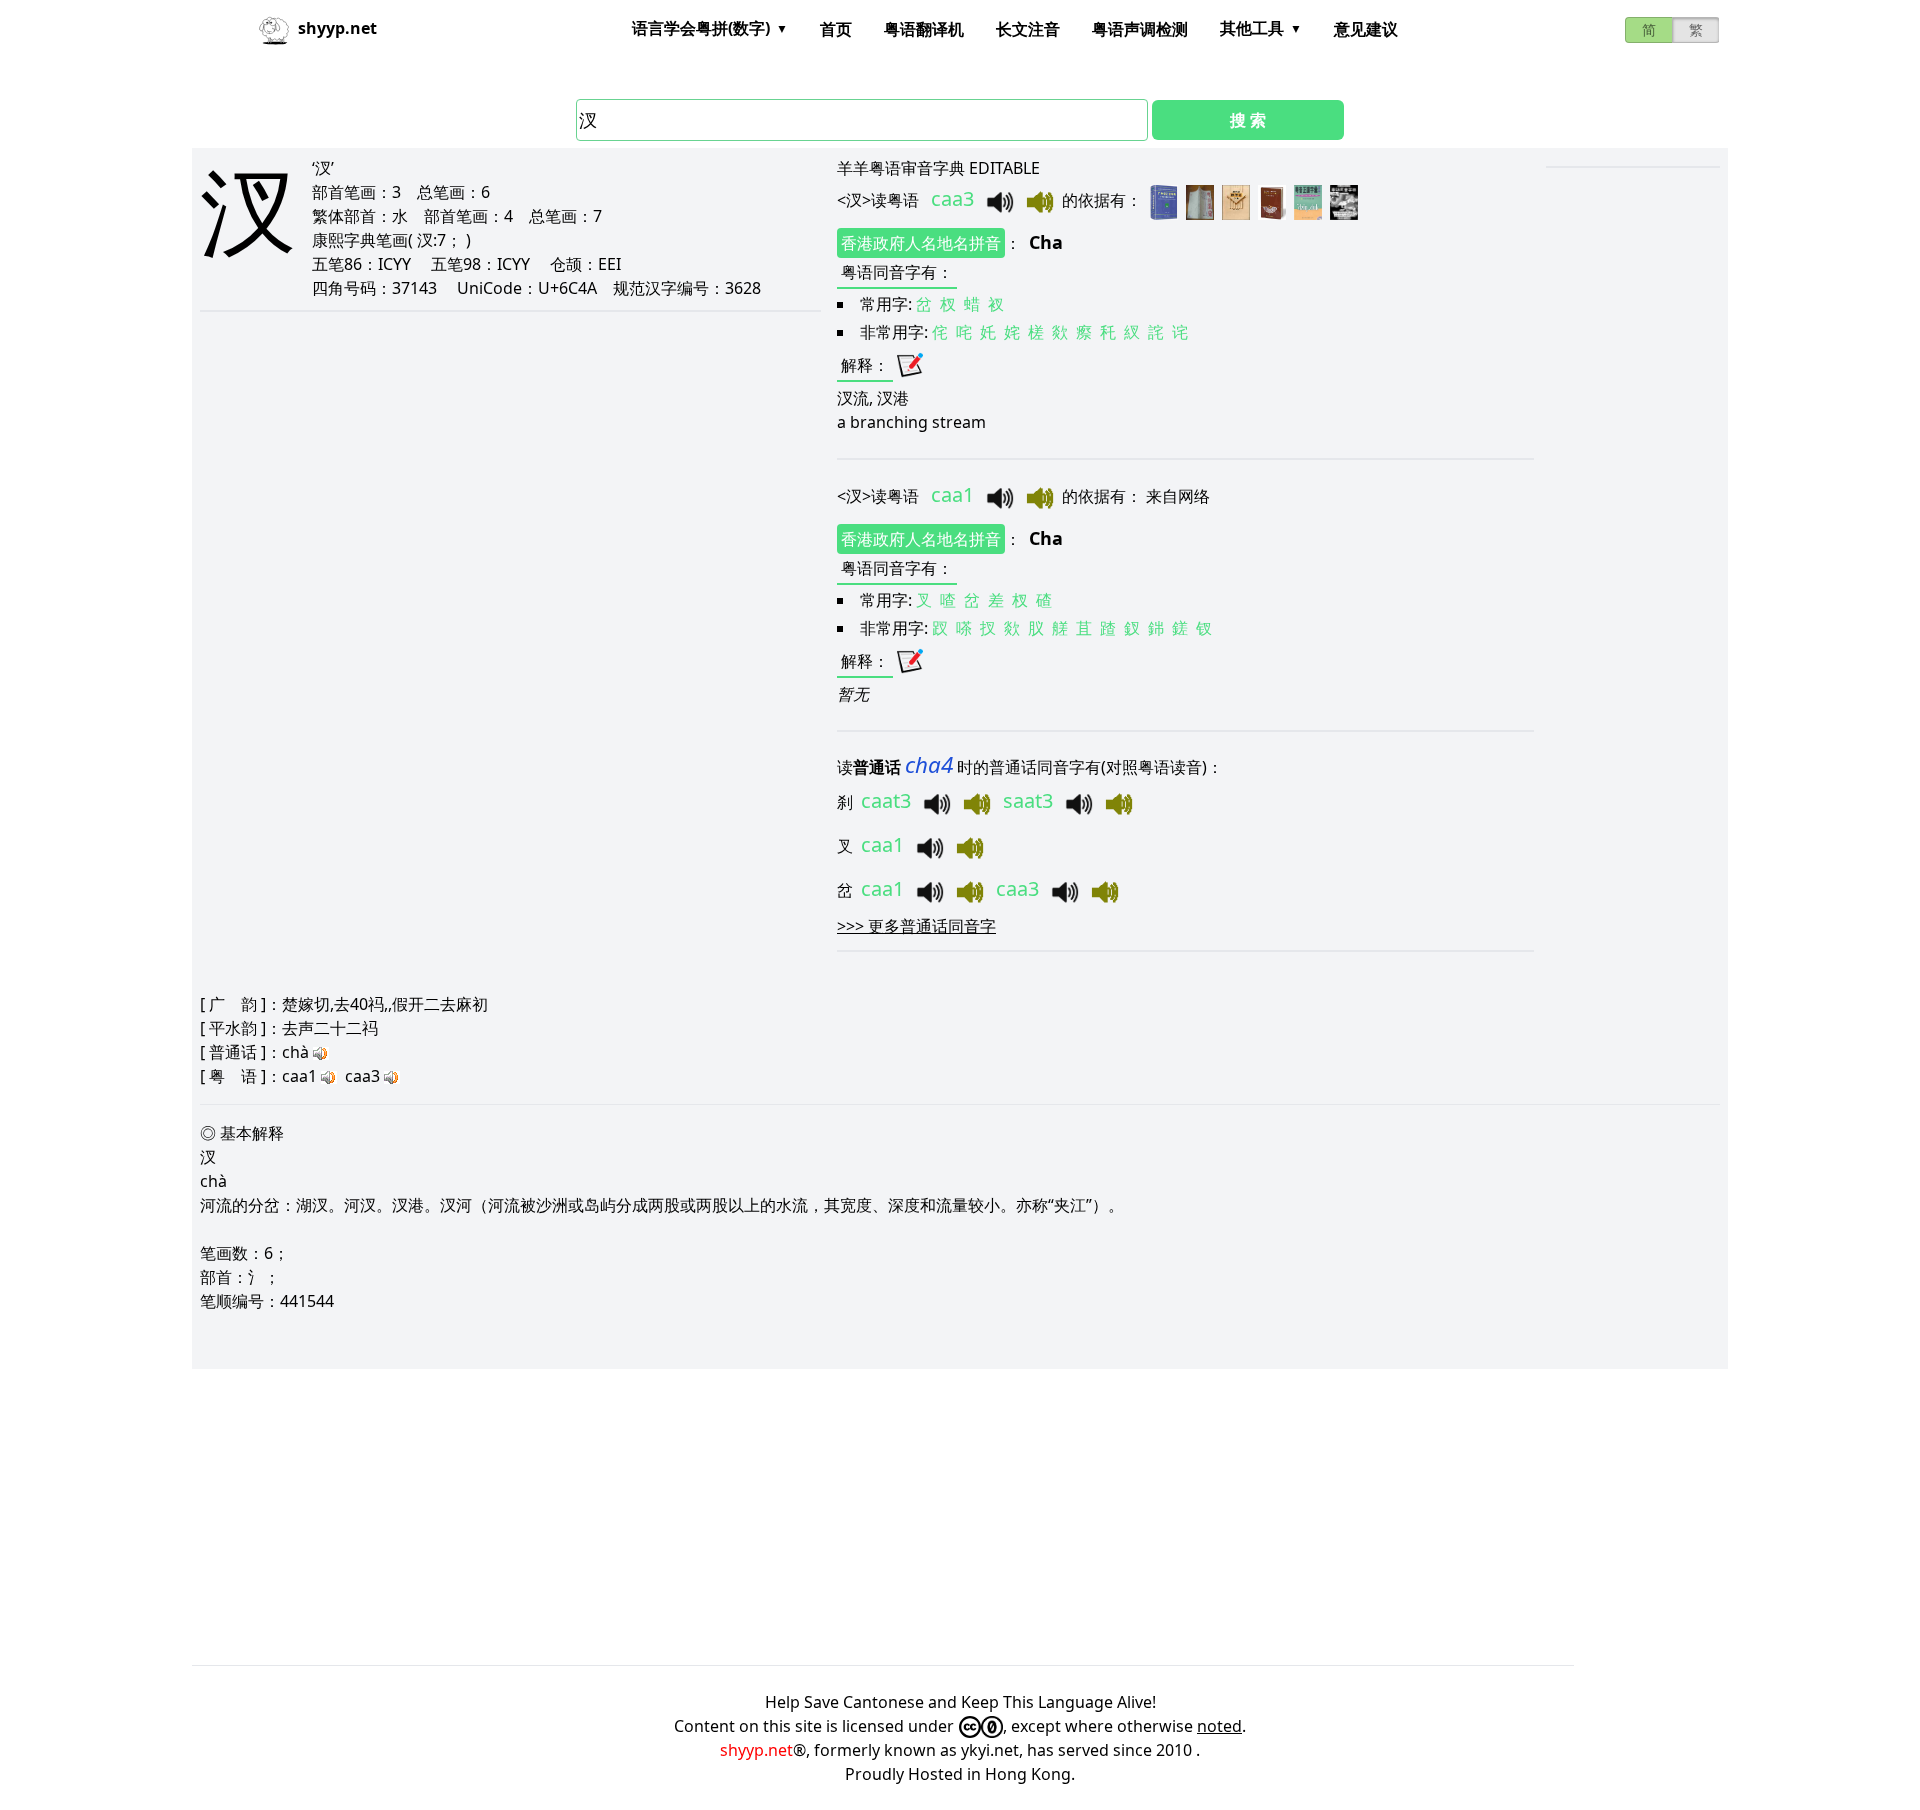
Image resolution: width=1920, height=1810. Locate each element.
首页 (836, 29)
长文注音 (1028, 29)
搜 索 (1248, 120)
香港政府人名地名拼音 (921, 243)
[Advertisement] (792, 1517)
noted (1219, 1726)
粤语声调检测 (1140, 29)
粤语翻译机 (924, 29)
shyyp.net (756, 1750)
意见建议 (1366, 29)
